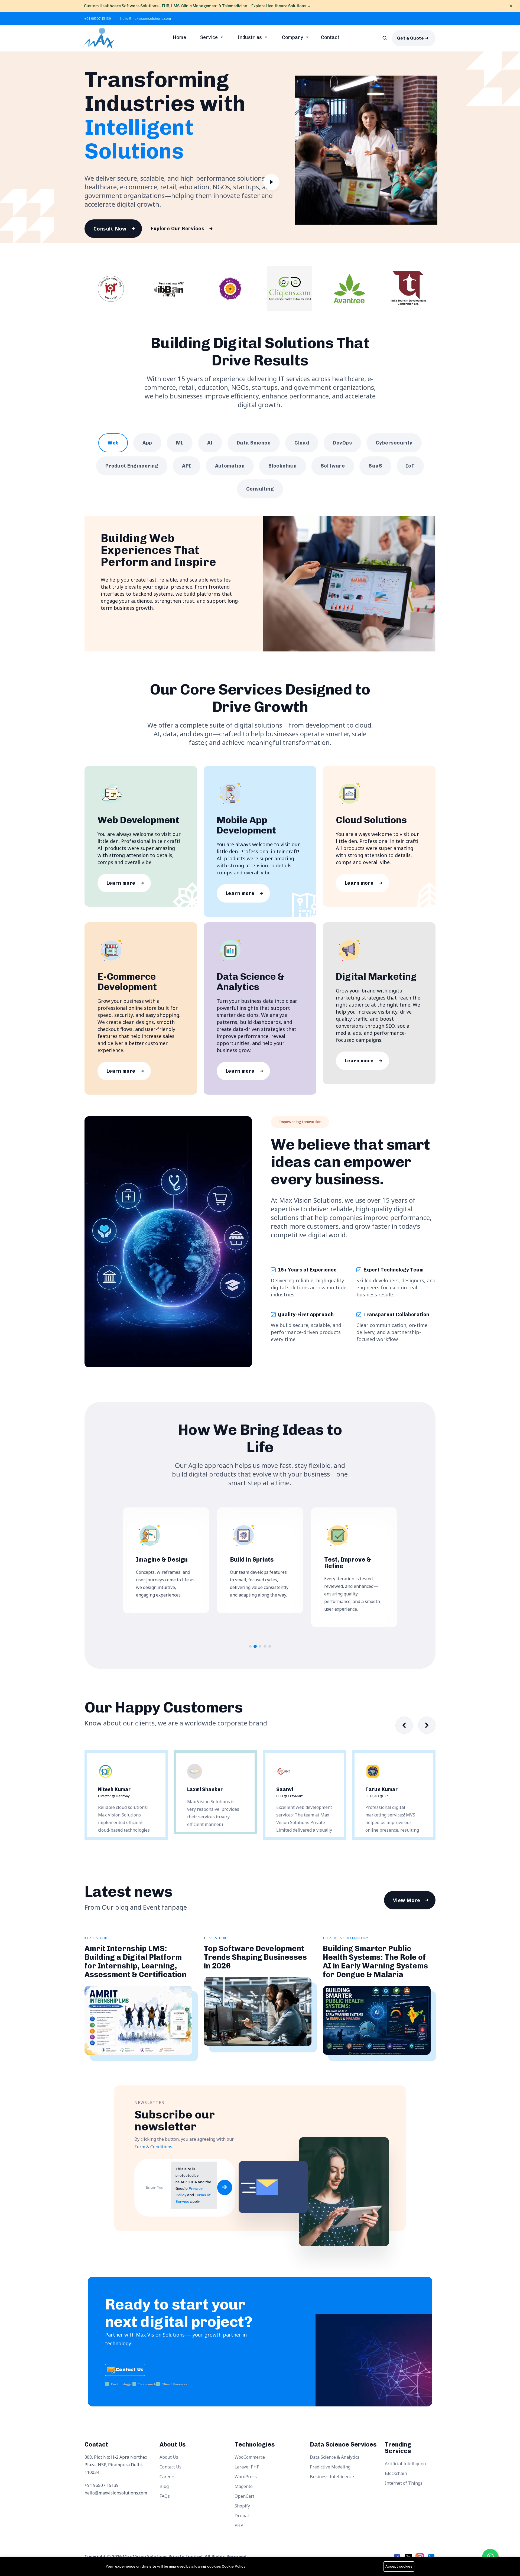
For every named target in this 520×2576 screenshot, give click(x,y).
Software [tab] (333, 466)
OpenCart (244, 2496)
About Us (169, 2457)
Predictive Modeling (330, 2467)
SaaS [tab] (375, 466)
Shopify (242, 2506)
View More (407, 1900)
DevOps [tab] (342, 443)
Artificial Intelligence (406, 2464)
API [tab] (186, 466)
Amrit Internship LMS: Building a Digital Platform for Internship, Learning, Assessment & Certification (135, 1962)
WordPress (246, 2477)
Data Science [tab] (254, 443)
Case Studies (98, 1938)
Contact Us (170, 2467)
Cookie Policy (234, 2566)
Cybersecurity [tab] (394, 443)
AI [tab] (210, 443)
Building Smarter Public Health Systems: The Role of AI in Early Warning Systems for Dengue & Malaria (375, 1962)
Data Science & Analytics (335, 2457)
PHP (239, 2525)
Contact (330, 37)
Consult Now (110, 229)
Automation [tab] (230, 466)
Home (179, 37)
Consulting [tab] (260, 489)
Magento (244, 2486)
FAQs (165, 2496)
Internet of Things (404, 2483)
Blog (164, 2486)
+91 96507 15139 (98, 18)
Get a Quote (410, 38)
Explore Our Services (178, 229)
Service (209, 37)
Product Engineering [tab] (132, 466)
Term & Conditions (153, 2147)
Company (293, 37)
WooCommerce (250, 2457)
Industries (250, 37)
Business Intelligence (332, 2477)
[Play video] (271, 184)
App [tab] (147, 443)
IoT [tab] (410, 466)
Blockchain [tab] (283, 466)
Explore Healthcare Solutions (281, 6)
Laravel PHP (247, 2467)
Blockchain (396, 2473)
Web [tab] (113, 443)
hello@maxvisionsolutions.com (146, 18)
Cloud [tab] (302, 443)
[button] (250, 1646)
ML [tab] (180, 443)
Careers (168, 2477)
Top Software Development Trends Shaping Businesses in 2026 (255, 1957)
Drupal (242, 2516)
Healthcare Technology (347, 1938)
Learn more (121, 883)
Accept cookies (399, 2566)
